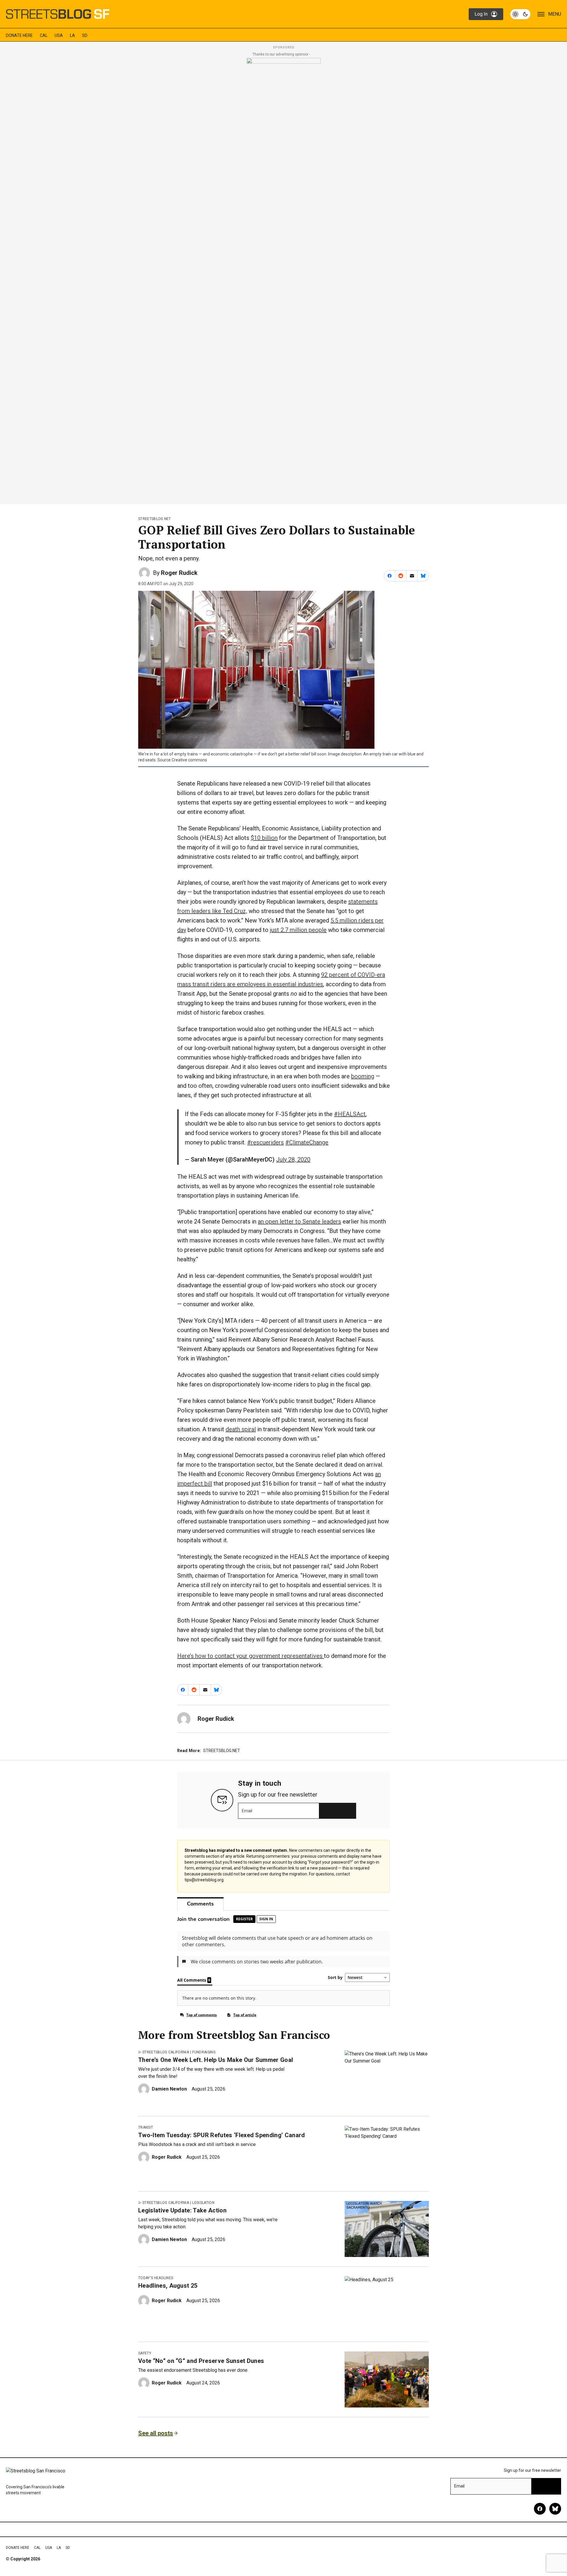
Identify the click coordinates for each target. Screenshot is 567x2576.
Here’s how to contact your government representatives (251, 1656)
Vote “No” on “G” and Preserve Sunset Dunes (201, 2361)
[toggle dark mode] (520, 14)
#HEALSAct (350, 1114)
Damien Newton (169, 2089)
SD (85, 35)
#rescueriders (265, 1142)
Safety (145, 2353)
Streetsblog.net (155, 519)
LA (72, 35)
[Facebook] (540, 2509)
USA (59, 35)
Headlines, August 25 (168, 2286)
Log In (481, 14)
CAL (44, 35)
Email (247, 1811)
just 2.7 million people (298, 930)
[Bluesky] (555, 2509)
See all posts (156, 2433)
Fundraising (204, 2052)
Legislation (203, 2203)
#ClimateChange (307, 1142)
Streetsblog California (166, 2052)
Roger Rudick (179, 573)
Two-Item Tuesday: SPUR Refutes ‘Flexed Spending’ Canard (222, 2135)
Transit (146, 2127)
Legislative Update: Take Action (182, 2210)
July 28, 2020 (293, 1159)
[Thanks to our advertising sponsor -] (284, 279)
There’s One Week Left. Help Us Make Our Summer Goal (216, 2060)
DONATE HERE (19, 35)
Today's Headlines (156, 2278)
